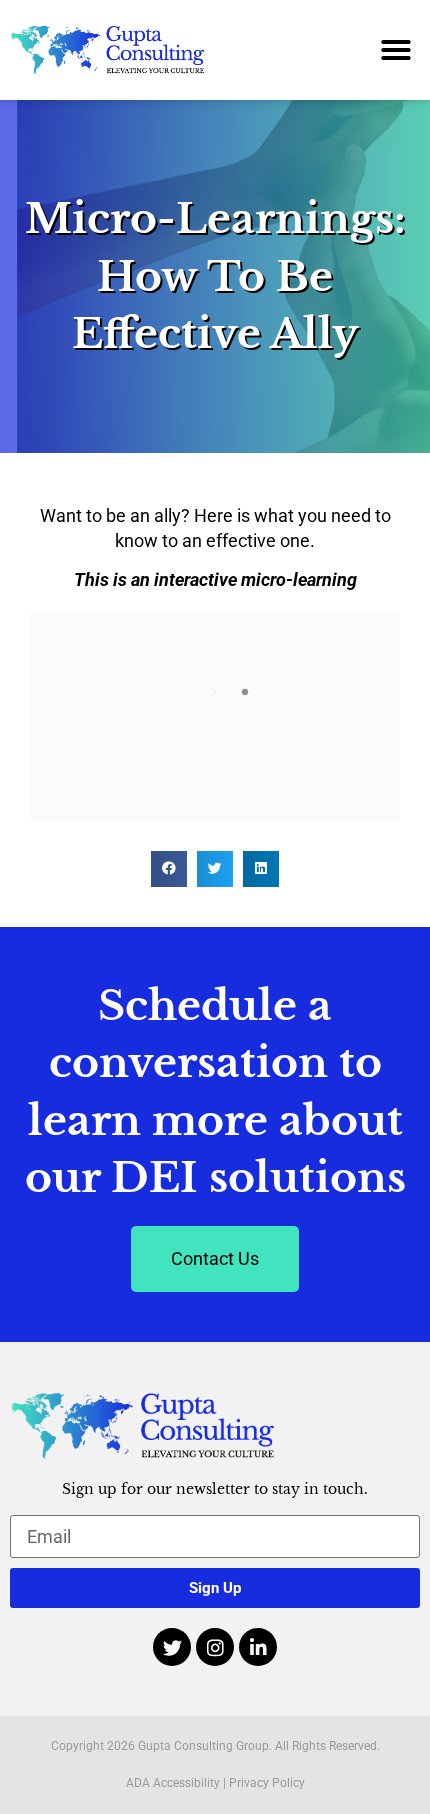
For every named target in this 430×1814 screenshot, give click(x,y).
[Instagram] (215, 1647)
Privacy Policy (267, 1783)
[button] (396, 50)
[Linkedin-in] (258, 1647)
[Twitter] (172, 1647)
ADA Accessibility (173, 1783)
